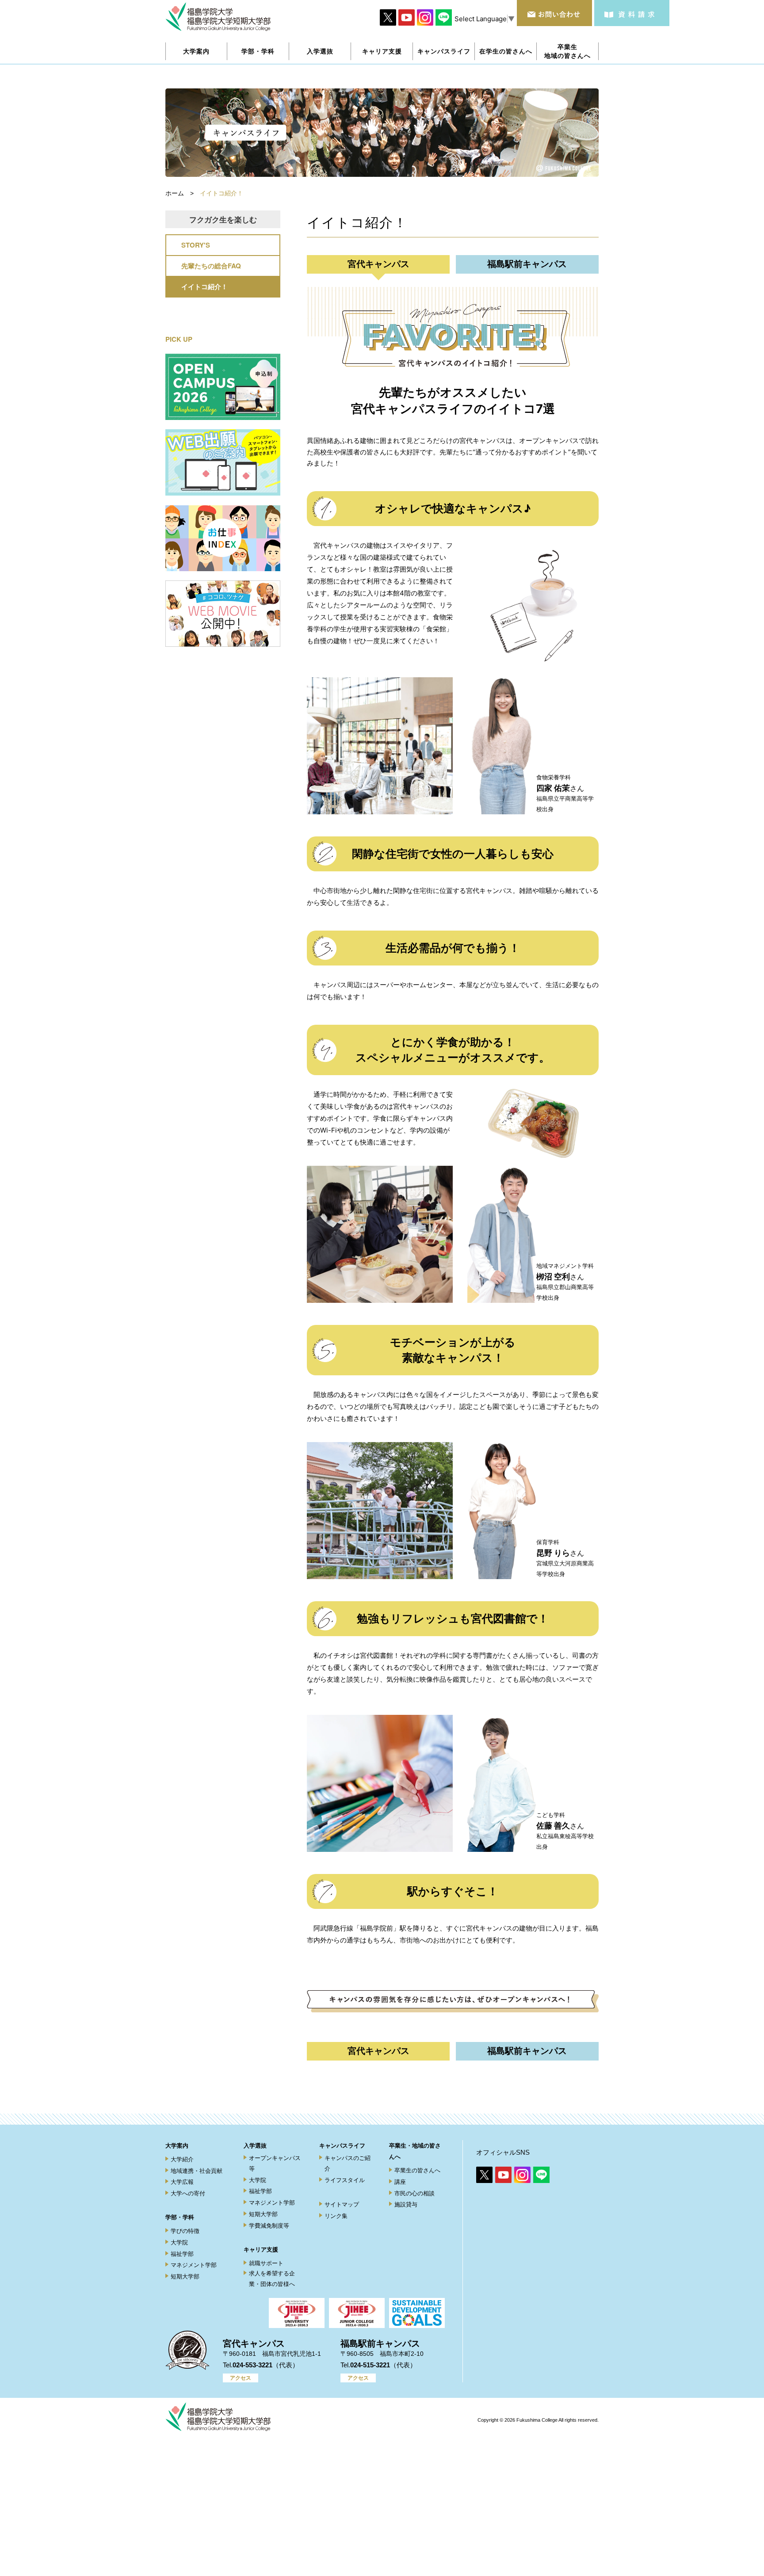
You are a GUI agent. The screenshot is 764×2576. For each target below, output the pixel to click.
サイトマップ (342, 2204)
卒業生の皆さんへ (417, 2170)
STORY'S (196, 245)
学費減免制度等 (269, 2226)
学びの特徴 (185, 2231)
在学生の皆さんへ (506, 51)
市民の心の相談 (414, 2193)
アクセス (241, 2378)
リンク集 (336, 2216)
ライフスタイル (345, 2180)
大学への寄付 (188, 2193)
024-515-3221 (370, 2365)
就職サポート (266, 2263)
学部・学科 (180, 2217)
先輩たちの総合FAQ (211, 266)
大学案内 (177, 2146)
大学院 (179, 2242)
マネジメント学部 (194, 2265)
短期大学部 (185, 2276)
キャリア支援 (261, 2250)
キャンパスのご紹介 (348, 2163)
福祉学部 (182, 2254)
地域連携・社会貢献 (197, 2171)
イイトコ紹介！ (204, 286)
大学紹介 (182, 2159)
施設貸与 (406, 2204)
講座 (400, 2182)
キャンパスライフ (342, 2146)
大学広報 (182, 2182)
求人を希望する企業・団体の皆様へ (272, 2278)
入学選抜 (255, 2146)
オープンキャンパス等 (275, 2163)
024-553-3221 (252, 2365)
